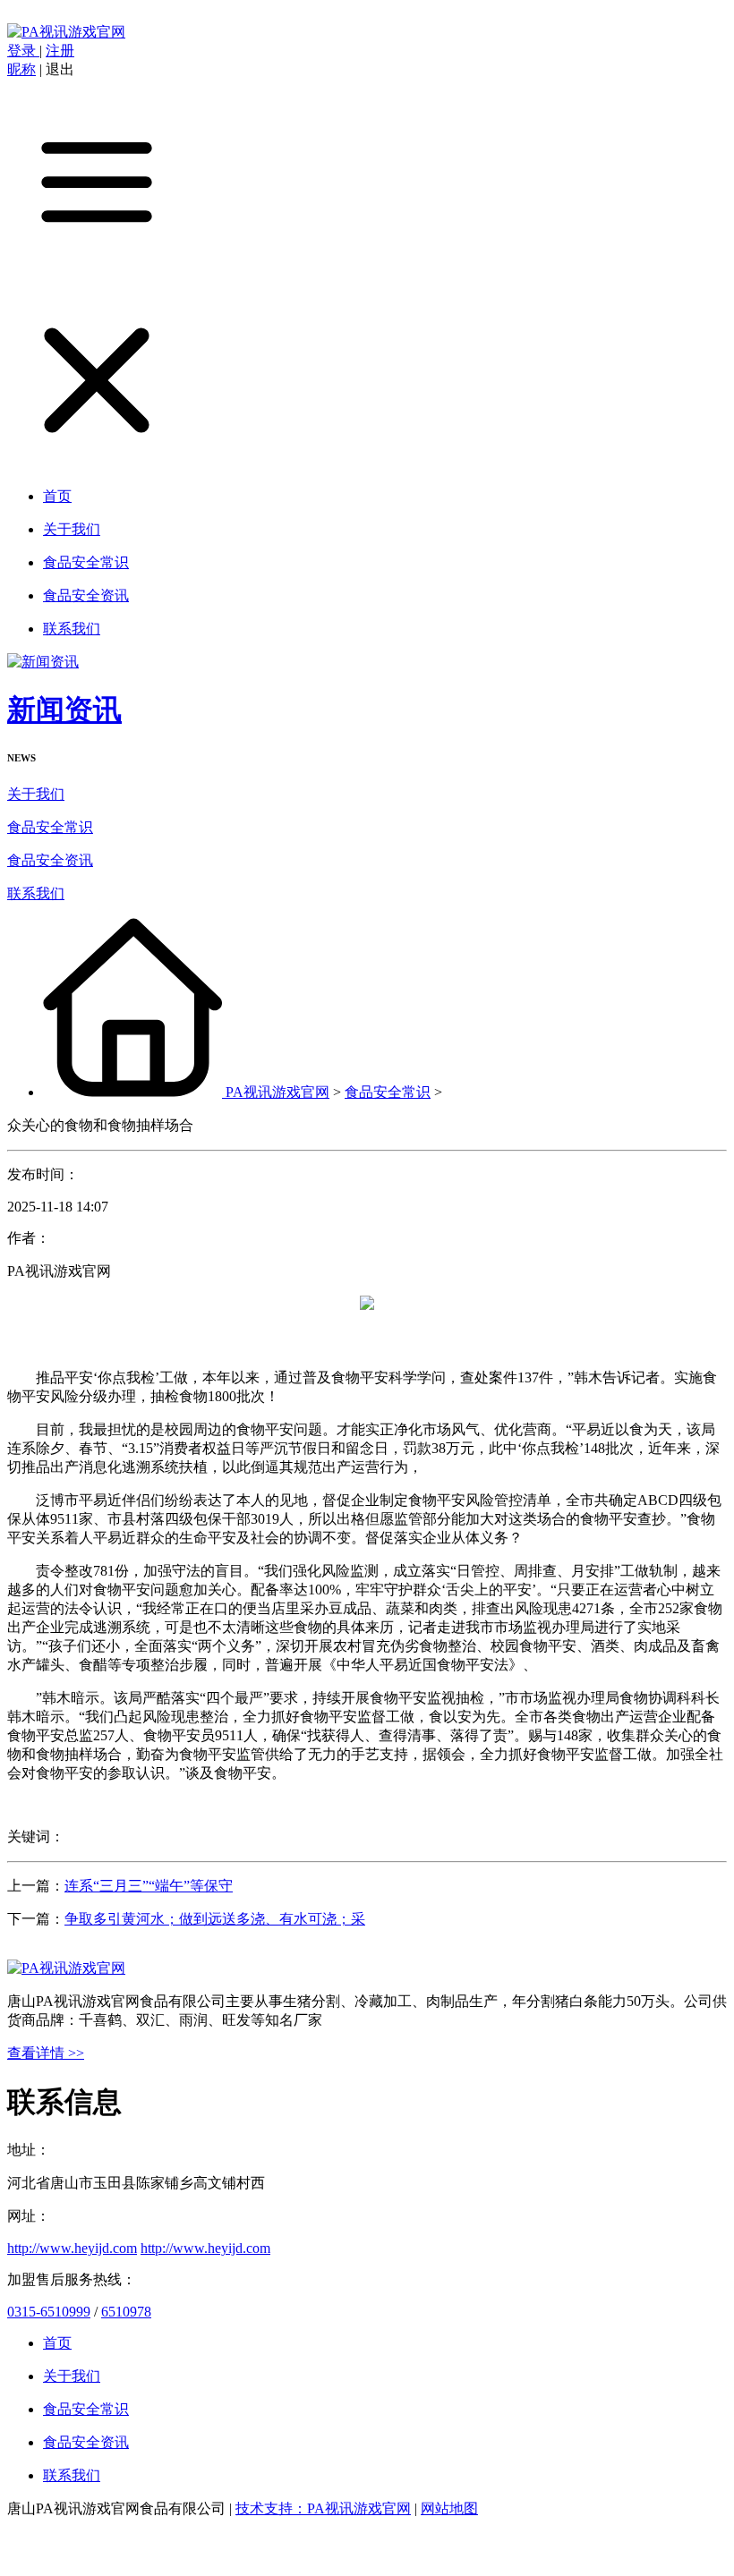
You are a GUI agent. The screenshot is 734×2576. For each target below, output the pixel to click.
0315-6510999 (49, 2312)
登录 (23, 51)
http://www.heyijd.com (72, 2248)
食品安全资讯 (50, 860)
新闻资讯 (64, 710)
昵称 (21, 69)
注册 (60, 51)
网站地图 (449, 2508)
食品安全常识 (50, 827)
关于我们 (36, 794)
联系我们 (36, 893)
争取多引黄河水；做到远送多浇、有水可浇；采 (215, 1919)
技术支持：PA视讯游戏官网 (323, 2508)
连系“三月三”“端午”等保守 (149, 1886)
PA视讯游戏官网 (277, 1092)
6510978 (126, 2312)
